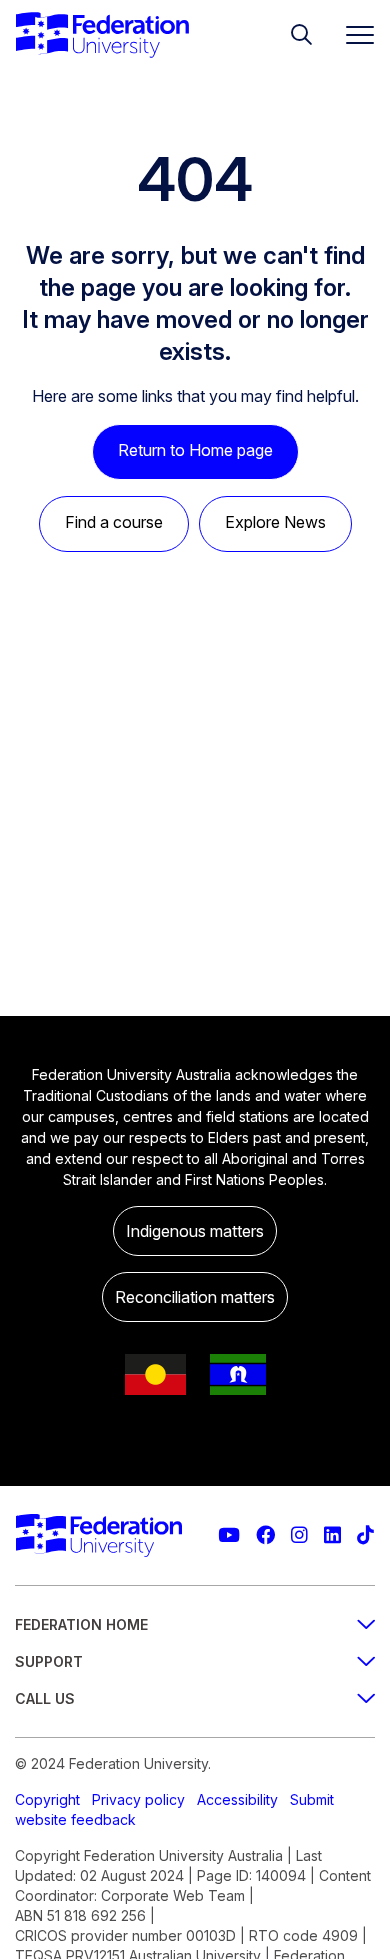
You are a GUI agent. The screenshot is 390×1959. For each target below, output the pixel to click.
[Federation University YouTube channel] (229, 1535)
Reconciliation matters (195, 1297)
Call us (45, 1698)
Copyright (47, 1799)
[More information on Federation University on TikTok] (365, 1535)
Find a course (114, 522)
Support (49, 1661)
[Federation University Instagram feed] (299, 1535)
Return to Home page (195, 450)
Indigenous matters (195, 1231)
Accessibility (237, 1799)
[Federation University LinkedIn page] (332, 1535)
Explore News (275, 522)
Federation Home (81, 1624)
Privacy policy (138, 1799)
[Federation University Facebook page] (265, 1535)
